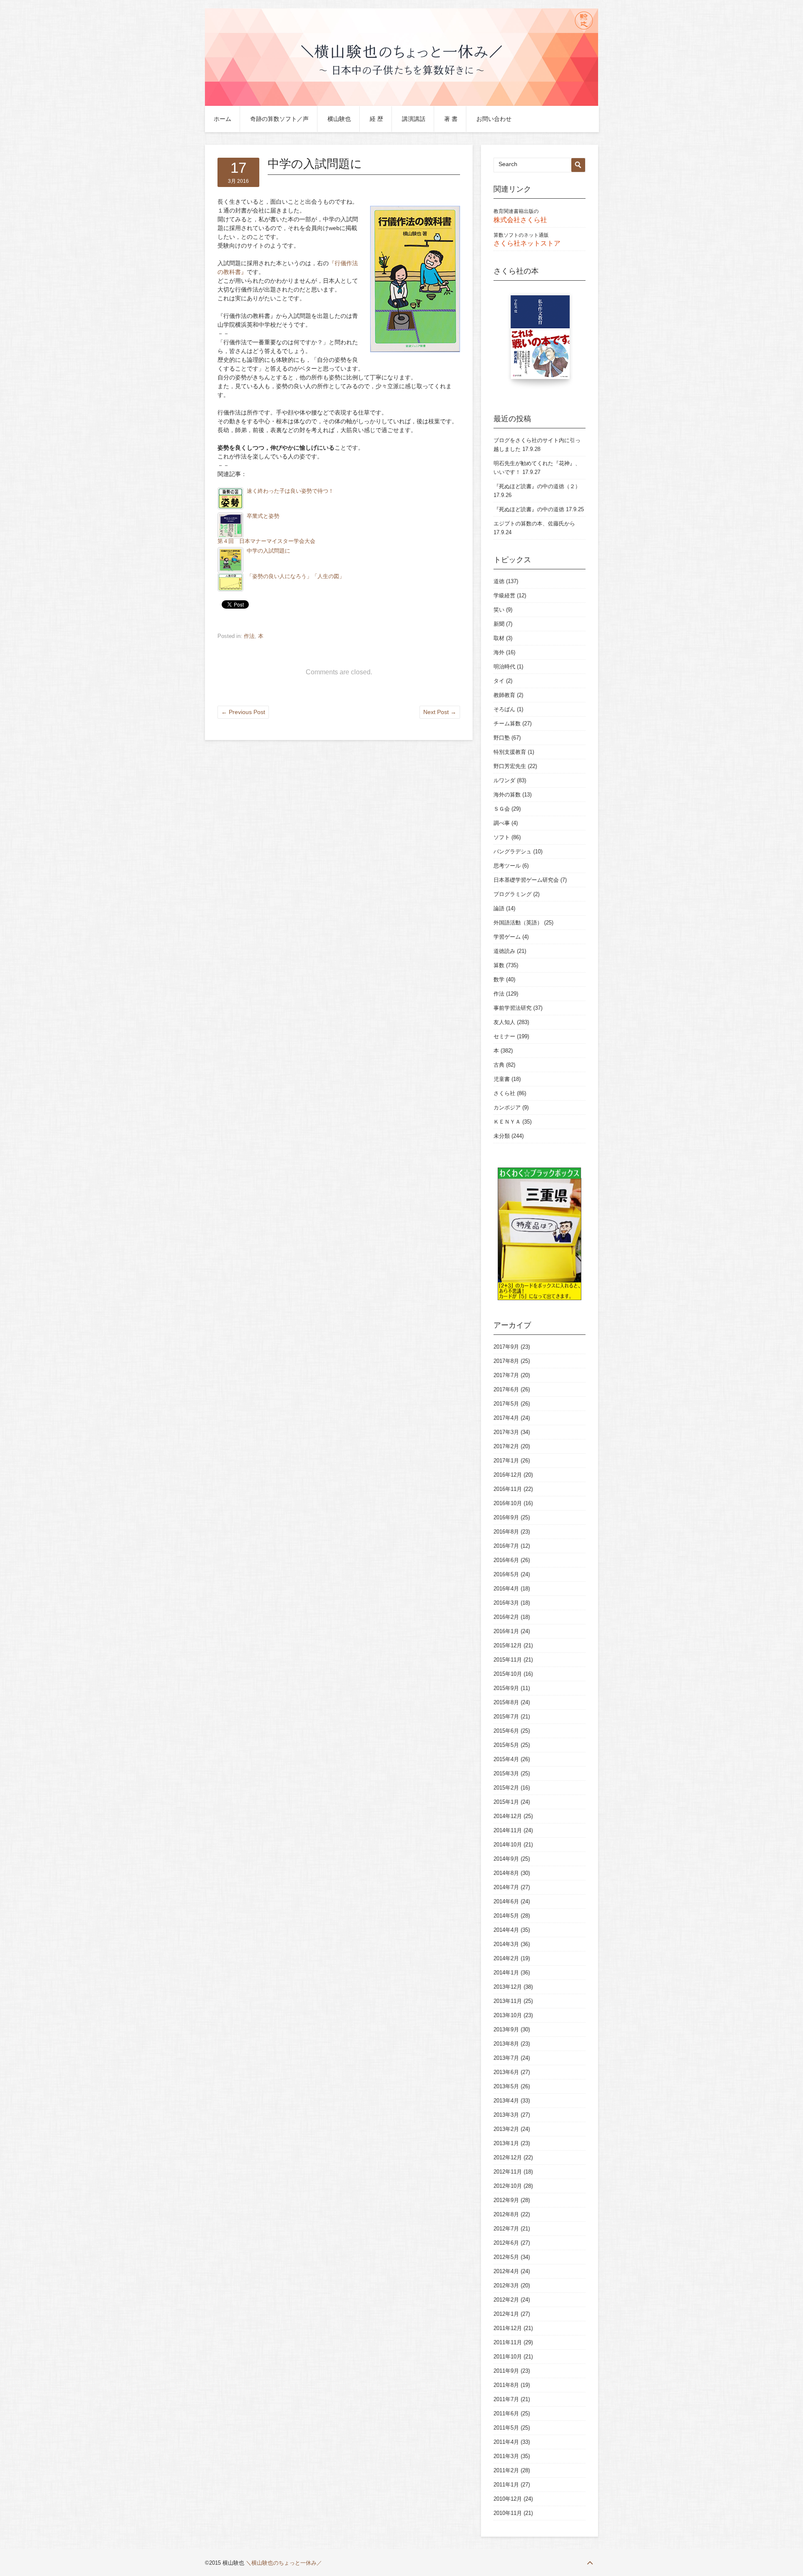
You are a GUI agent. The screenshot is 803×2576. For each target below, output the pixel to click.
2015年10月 (508, 1674)
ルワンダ (504, 780)
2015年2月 (506, 1788)
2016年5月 (506, 1574)
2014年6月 (506, 1901)
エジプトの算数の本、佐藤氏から (534, 524)
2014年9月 (506, 1859)
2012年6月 (506, 2243)
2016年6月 (506, 1560)
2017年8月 (506, 1361)
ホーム (222, 119)
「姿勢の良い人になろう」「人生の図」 (296, 576)
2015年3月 (506, 1773)
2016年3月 (506, 1603)
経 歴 (376, 119)
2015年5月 (506, 1745)
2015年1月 (506, 1802)
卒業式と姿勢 (263, 516)
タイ (499, 681)
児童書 (502, 1079)
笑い (499, 610)
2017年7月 (506, 1375)
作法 (249, 636)
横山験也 (339, 119)
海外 (499, 652)
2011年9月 (506, 2371)
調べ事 (502, 823)
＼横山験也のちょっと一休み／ (284, 2563)
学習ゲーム (507, 937)
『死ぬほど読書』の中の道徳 (529, 509)
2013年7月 (506, 2058)
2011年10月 (508, 2357)
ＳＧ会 (502, 809)
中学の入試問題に (269, 551)
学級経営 (504, 595)
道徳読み (504, 951)
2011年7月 (506, 2399)
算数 (499, 965)
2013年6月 (506, 2072)
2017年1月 (506, 1461)
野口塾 (502, 738)
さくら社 (504, 1093)
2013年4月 (506, 2101)
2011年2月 (506, 2470)
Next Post (440, 712)
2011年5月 (506, 2428)
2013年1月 (506, 2143)
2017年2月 (506, 1446)
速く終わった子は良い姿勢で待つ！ (290, 491)
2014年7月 (506, 1887)
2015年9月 (506, 1688)
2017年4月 (506, 1418)
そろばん (504, 709)
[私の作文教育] (540, 341)
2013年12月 (508, 1987)
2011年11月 (508, 2342)
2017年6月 (506, 1389)
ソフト (502, 837)
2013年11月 (508, 2001)
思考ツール (507, 866)
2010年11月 (508, 2513)
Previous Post (243, 712)
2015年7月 (506, 1717)
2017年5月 (506, 1404)
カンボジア (507, 1107)
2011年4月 (506, 2442)
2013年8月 (506, 2044)
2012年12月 (508, 2157)
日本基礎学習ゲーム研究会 (526, 880)
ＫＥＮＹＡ (507, 1122)
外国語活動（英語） (518, 923)
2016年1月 (506, 1631)
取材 (499, 638)
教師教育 (504, 695)
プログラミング (513, 894)
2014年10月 (508, 1845)
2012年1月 (506, 2314)
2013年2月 (506, 2129)
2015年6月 (506, 1731)
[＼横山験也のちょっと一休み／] (401, 104)
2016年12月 (508, 1475)
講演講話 (414, 119)
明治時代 (504, 667)
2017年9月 (506, 1347)
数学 (499, 979)
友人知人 (504, 1022)
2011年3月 (506, 2456)
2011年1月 (506, 2485)
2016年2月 (506, 1617)
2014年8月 (506, 1873)
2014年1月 (506, 1973)
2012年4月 (506, 2271)
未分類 (502, 1136)
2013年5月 (506, 2086)
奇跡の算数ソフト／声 (279, 119)
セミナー (504, 1036)
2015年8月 (506, 1702)
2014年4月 (506, 1930)
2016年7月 (506, 1546)
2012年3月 (506, 2285)
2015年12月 (508, 1645)
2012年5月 (506, 2257)
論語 (499, 908)
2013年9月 (506, 2029)
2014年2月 (506, 1958)
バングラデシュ (513, 851)
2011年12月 (508, 2328)
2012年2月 (506, 2300)
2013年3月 (506, 2115)
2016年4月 (506, 1589)
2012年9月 (506, 2200)
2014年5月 (506, 1916)
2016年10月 (508, 1503)
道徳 (499, 581)
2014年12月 (508, 1816)
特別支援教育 (510, 752)
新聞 (499, 624)
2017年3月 (506, 1432)
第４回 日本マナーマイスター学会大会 (266, 541)
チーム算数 (507, 723)
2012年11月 (508, 2172)
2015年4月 (506, 1759)
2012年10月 (508, 2186)
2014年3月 (506, 1944)
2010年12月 (508, 2499)
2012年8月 (506, 2214)
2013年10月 (508, 2015)
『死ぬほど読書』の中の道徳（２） (537, 486)
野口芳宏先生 (510, 766)
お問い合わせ (494, 119)
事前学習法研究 (513, 1008)
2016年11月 (508, 1489)
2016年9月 (506, 1517)
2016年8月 (506, 1532)
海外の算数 (507, 795)
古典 (499, 1065)
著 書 (451, 119)
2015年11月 (508, 1660)
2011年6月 (506, 2413)
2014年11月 (508, 1830)
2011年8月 (506, 2385)
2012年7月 (506, 2229)
